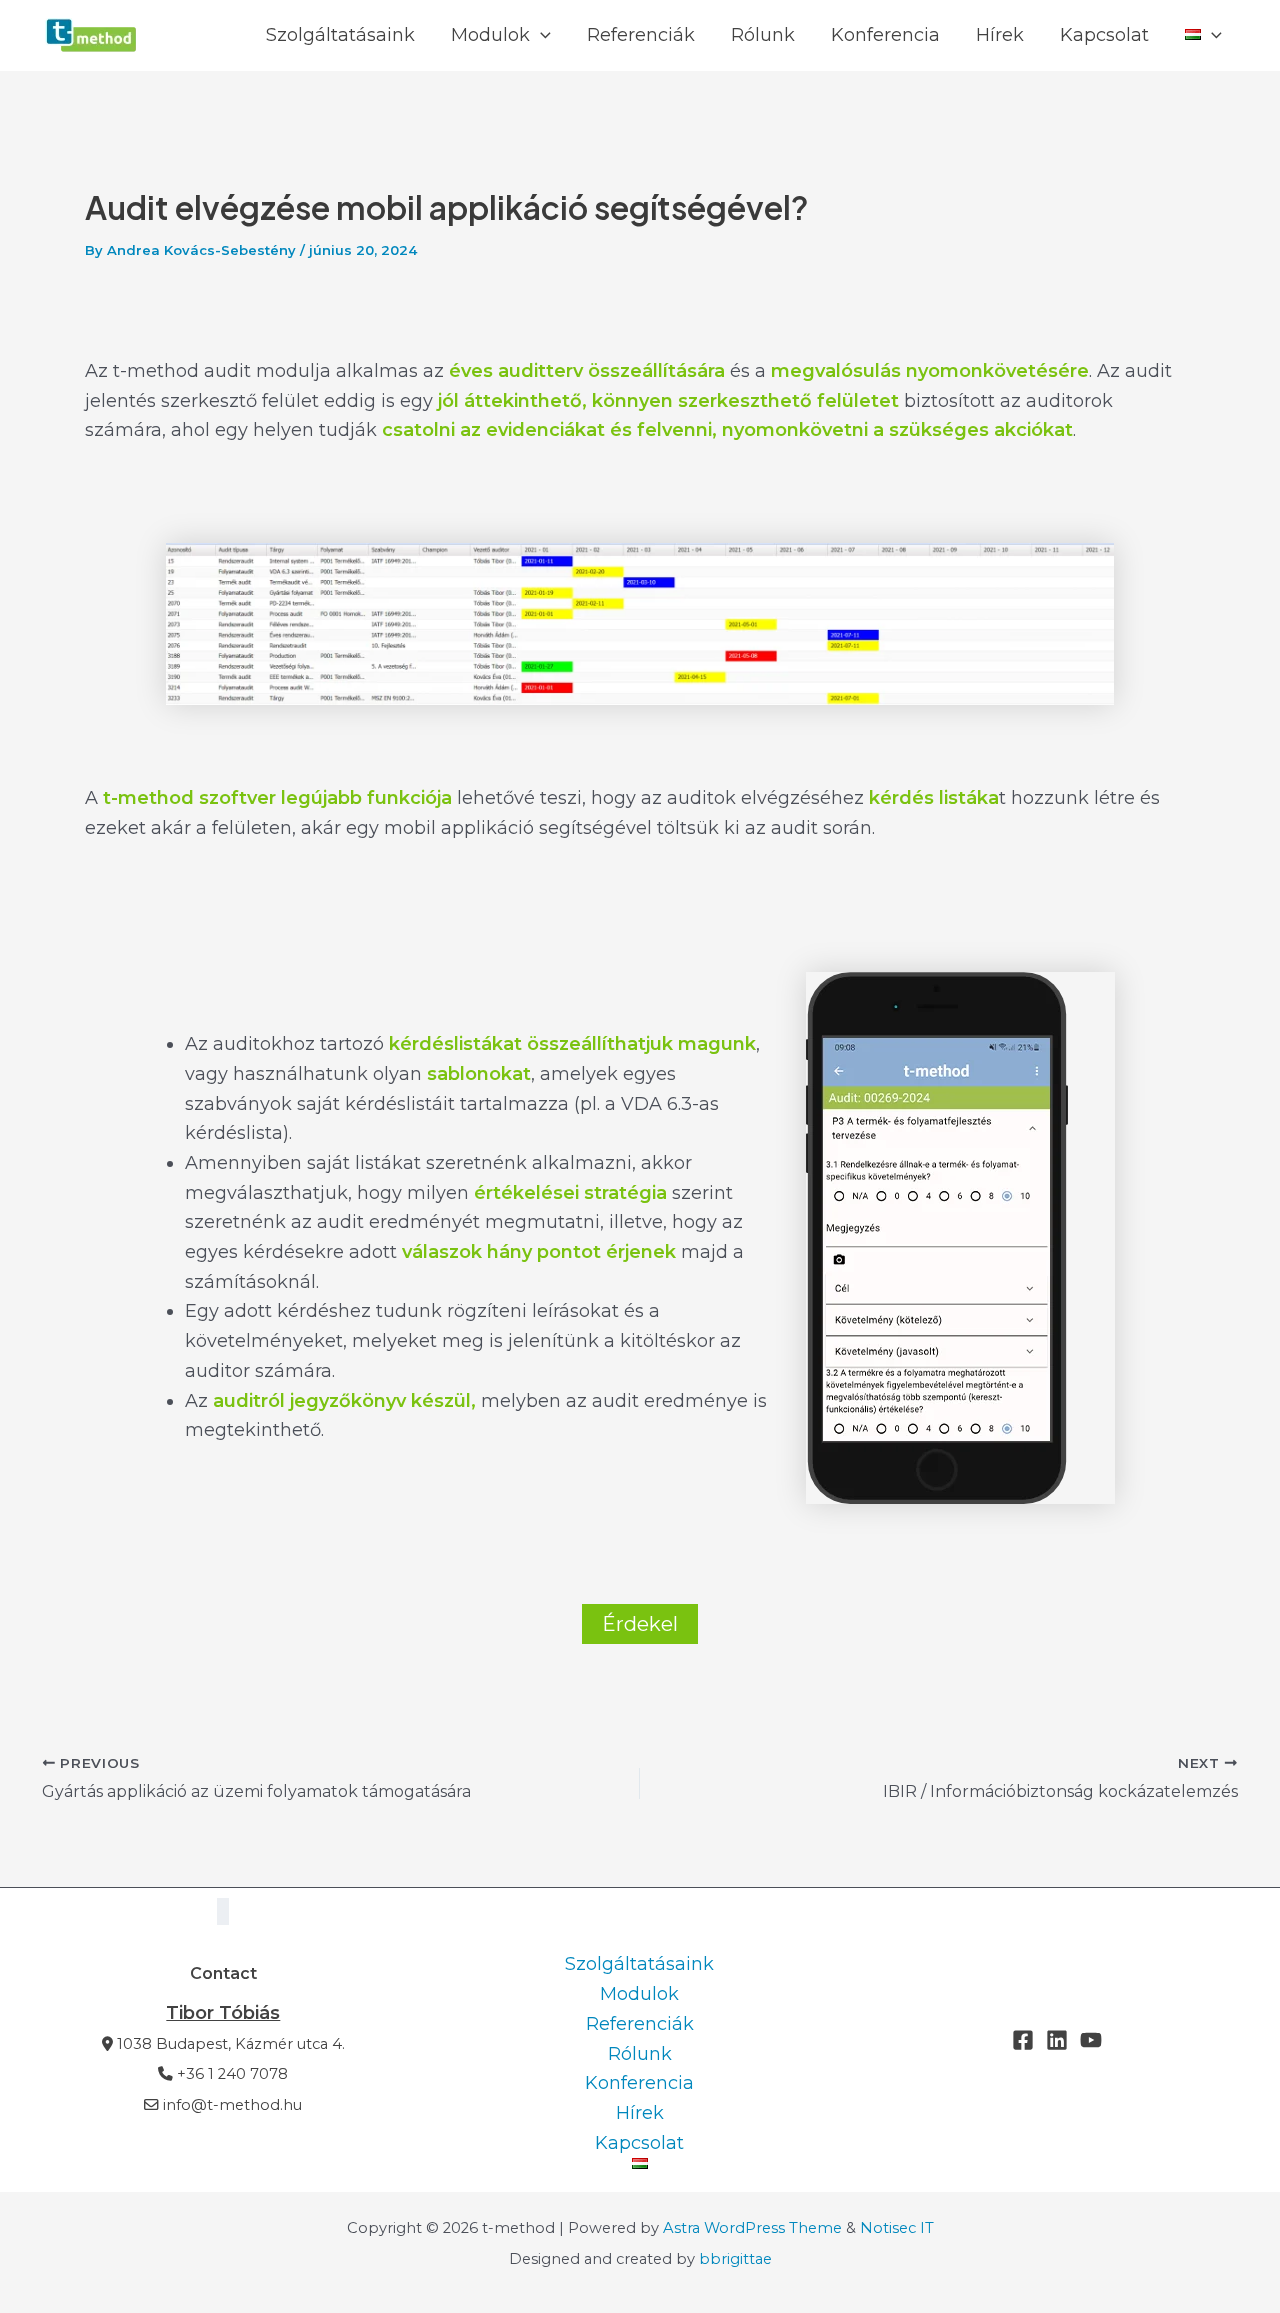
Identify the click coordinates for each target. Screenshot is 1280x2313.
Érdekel (640, 1624)
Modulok (490, 35)
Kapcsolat (1104, 35)
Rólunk (763, 35)
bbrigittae (735, 2259)
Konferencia (885, 35)
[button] (540, 35)
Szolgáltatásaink (340, 35)
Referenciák (641, 35)
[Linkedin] (1057, 2040)
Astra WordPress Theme (752, 2228)
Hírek (1000, 35)
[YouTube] (1091, 2040)
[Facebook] (1023, 2040)
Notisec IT (897, 2228)
